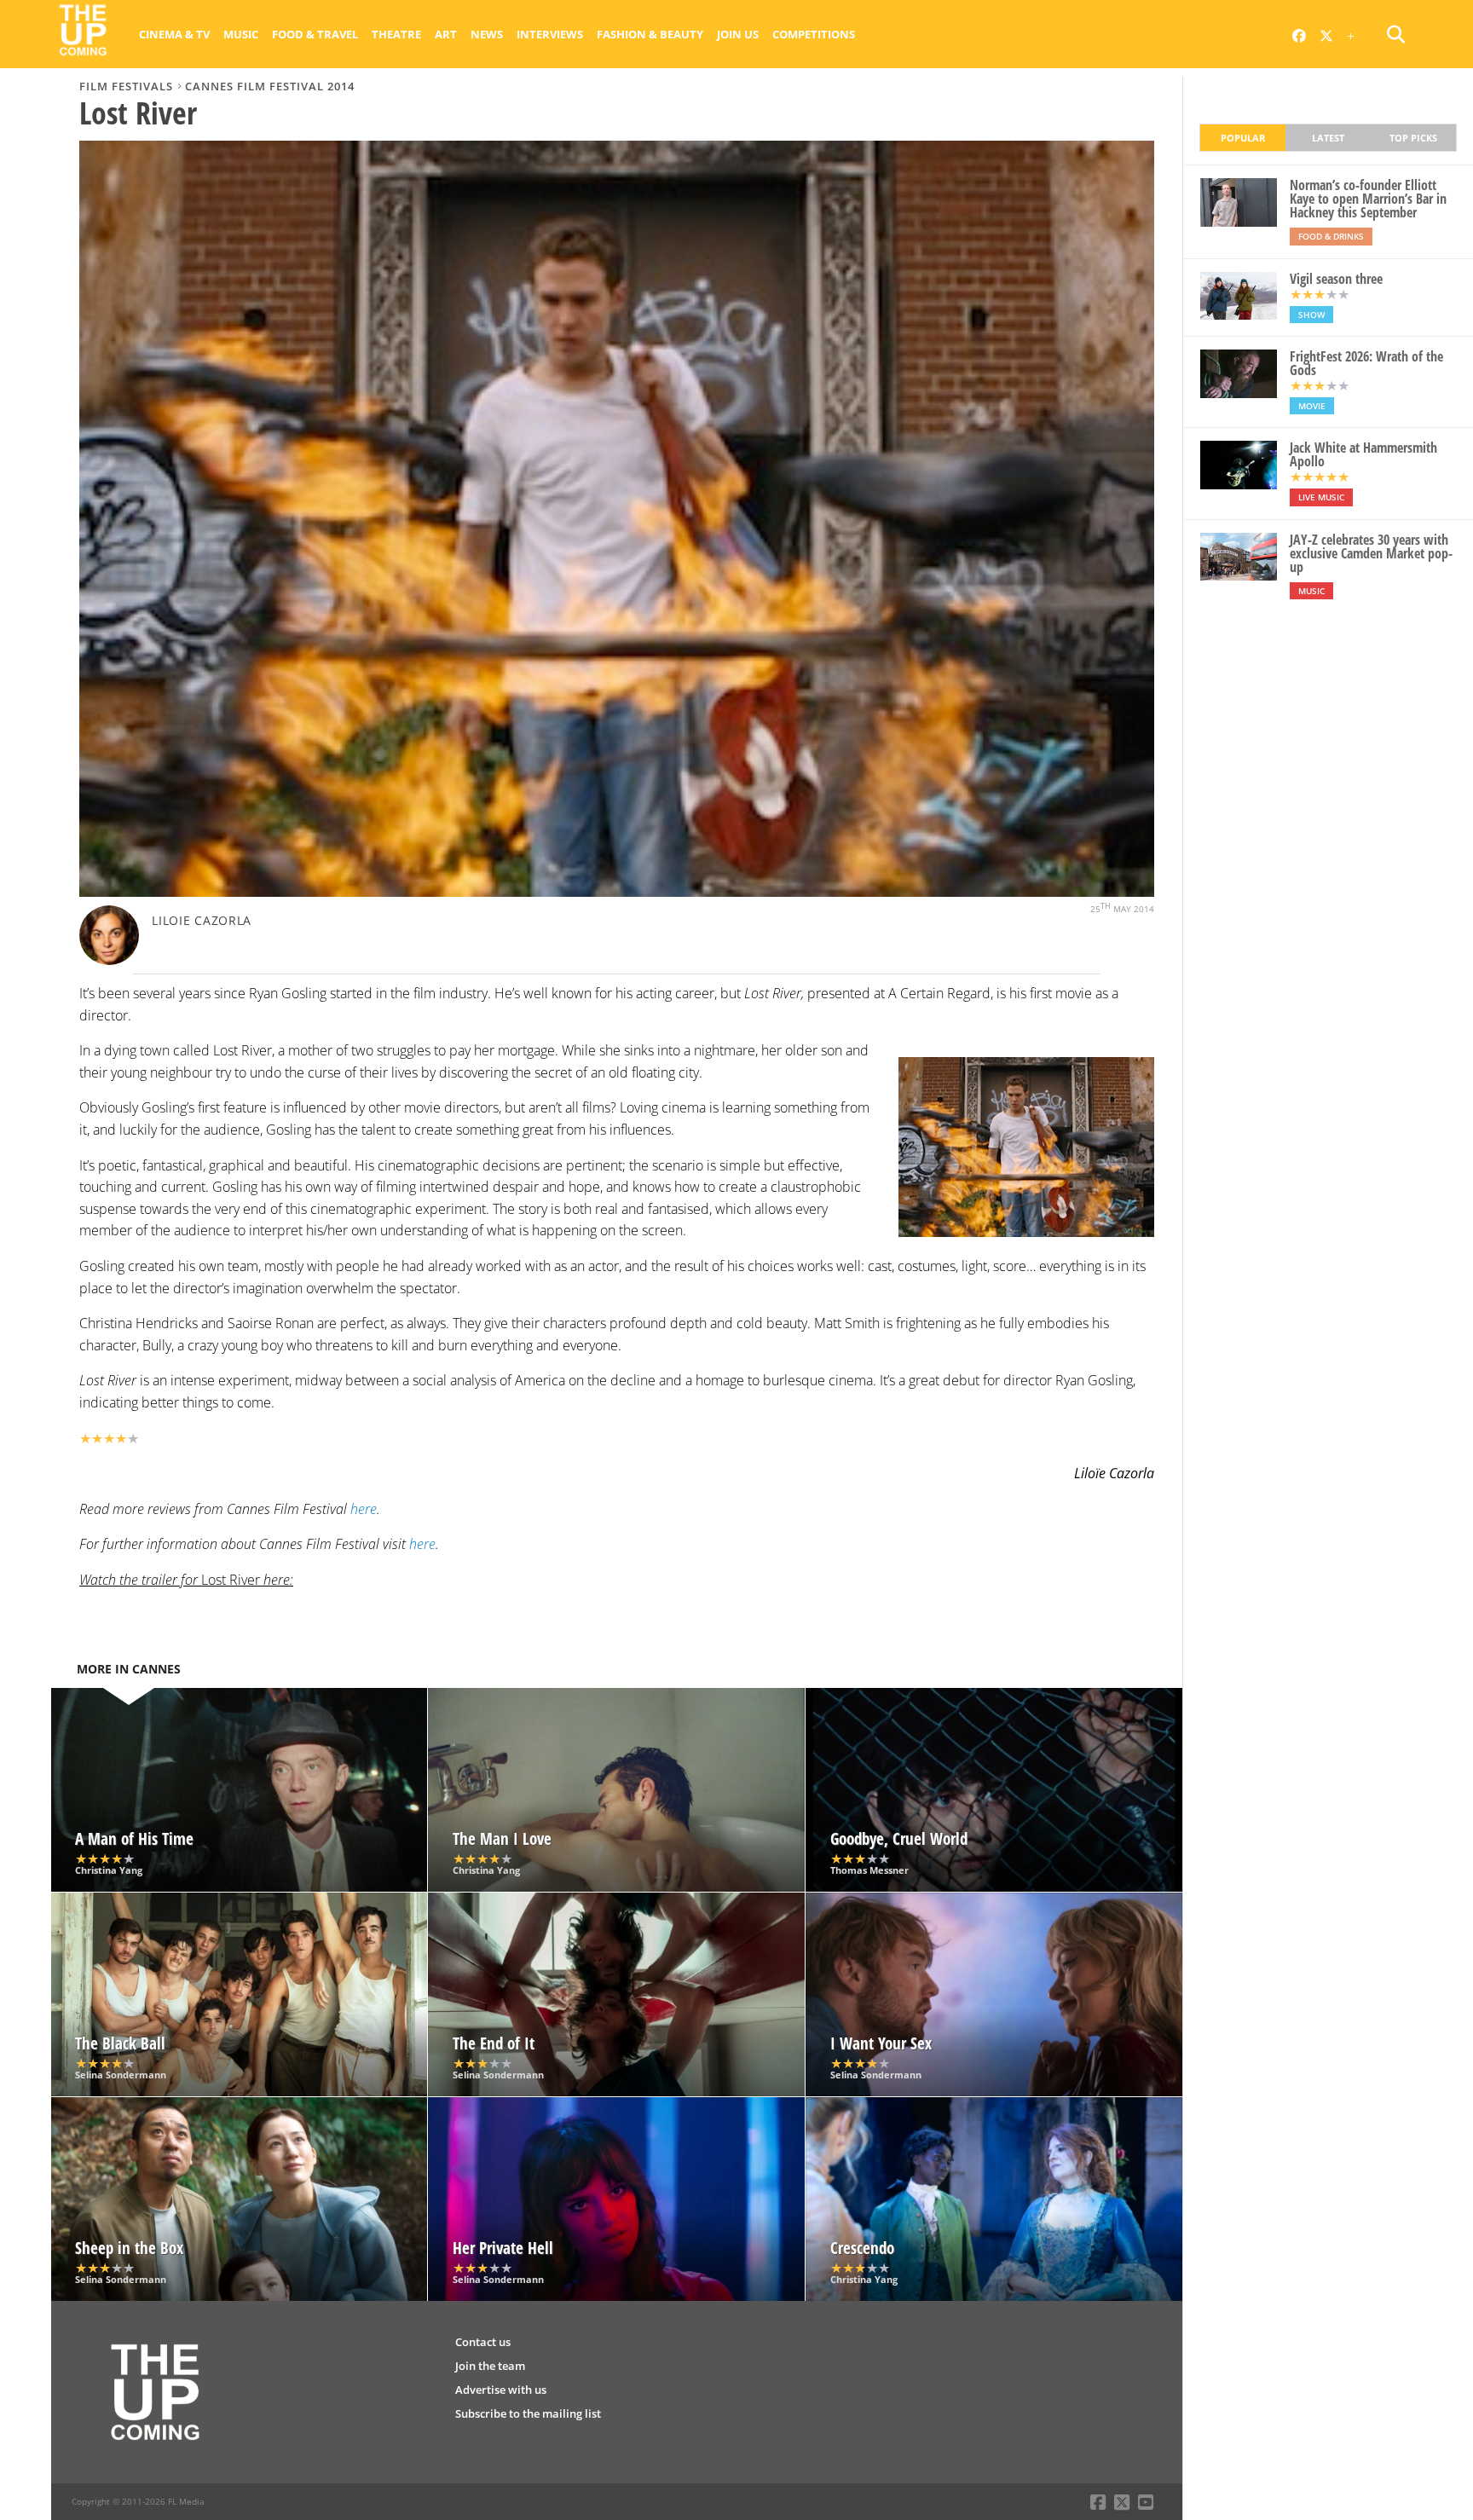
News (487, 34)
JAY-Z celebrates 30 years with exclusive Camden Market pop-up (1371, 553)
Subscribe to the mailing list (528, 2413)
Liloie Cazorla (202, 920)
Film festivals (126, 86)
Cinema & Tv (174, 34)
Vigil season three (1336, 279)
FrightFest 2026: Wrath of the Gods (1366, 363)
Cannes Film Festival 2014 (270, 86)
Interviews (550, 34)
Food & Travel (315, 34)
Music (241, 34)
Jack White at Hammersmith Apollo (1363, 454)
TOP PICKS (1413, 138)
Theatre (396, 34)
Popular (1243, 138)
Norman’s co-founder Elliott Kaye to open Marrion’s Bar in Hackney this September (1368, 199)
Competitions (814, 34)
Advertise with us (501, 2390)
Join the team (490, 2366)
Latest (1328, 138)
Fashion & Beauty (650, 34)
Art (446, 34)
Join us (738, 34)
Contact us (483, 2342)
